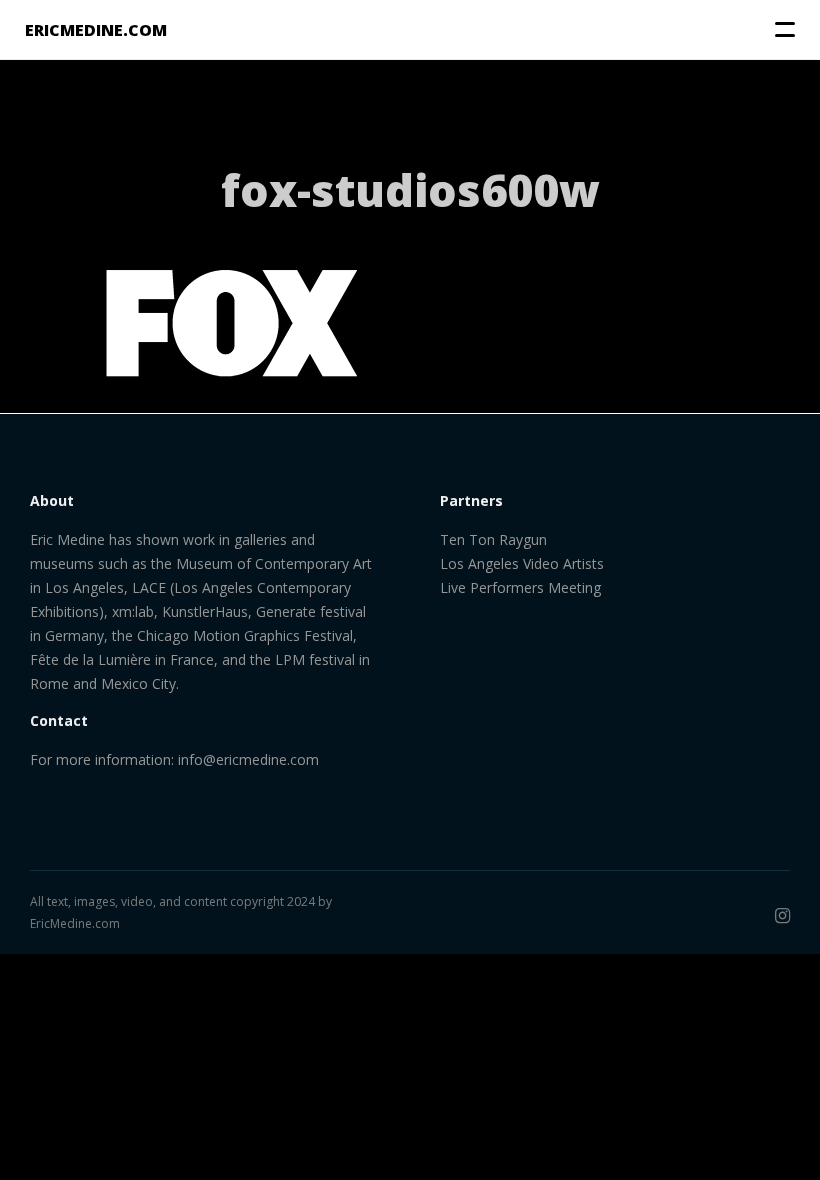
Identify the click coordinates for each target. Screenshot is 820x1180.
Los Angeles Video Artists (522, 563)
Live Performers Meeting (520, 587)
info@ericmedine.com (248, 759)
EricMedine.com (75, 923)
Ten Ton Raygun (493, 539)
